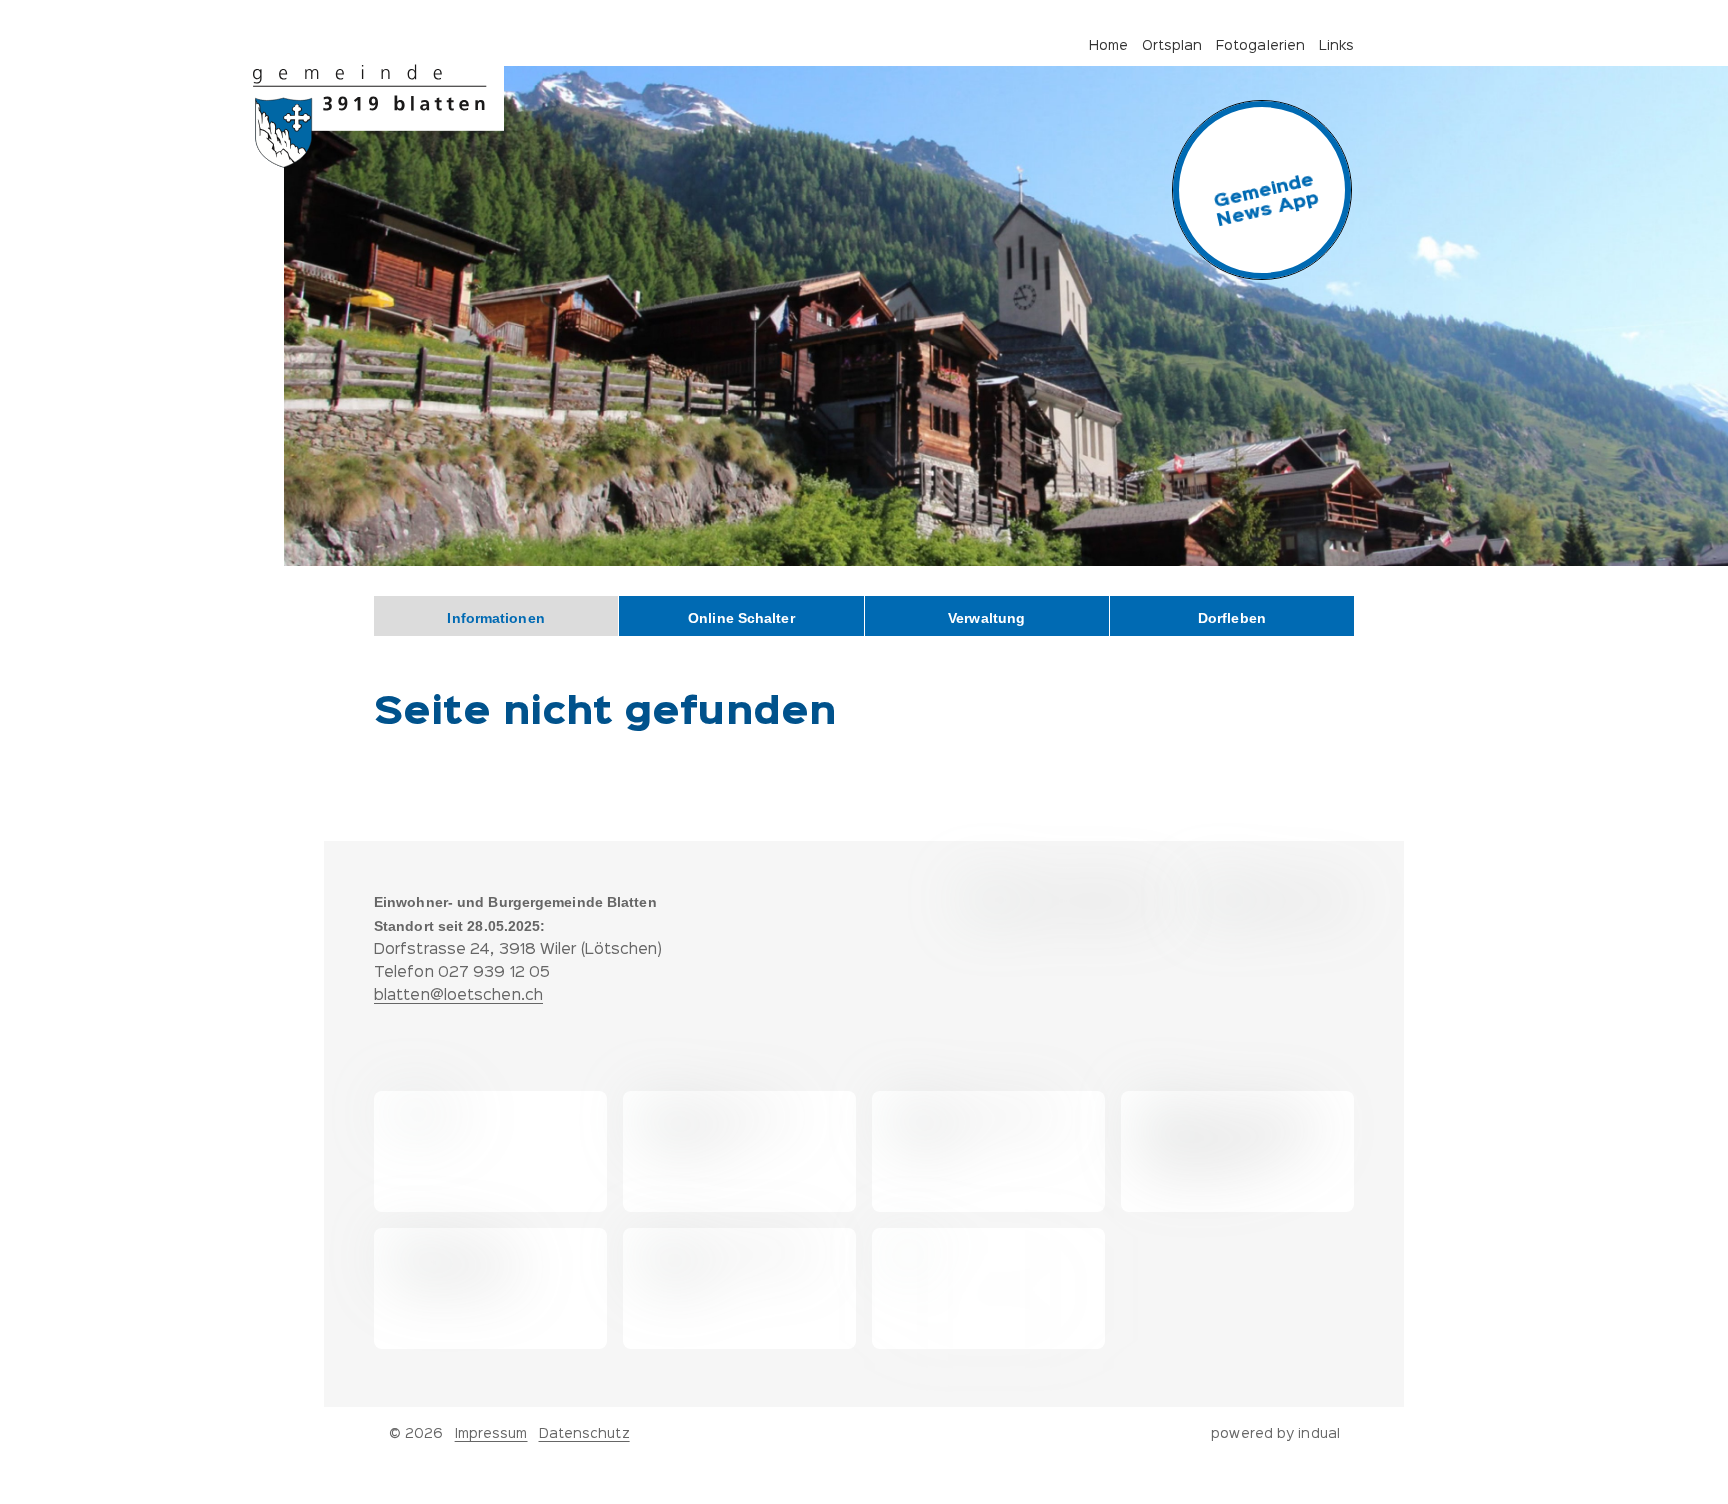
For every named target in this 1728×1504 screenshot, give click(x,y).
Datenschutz (584, 1434)
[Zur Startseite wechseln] (378, 116)
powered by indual (1275, 1434)
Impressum (491, 1434)
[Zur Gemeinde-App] (1262, 190)
